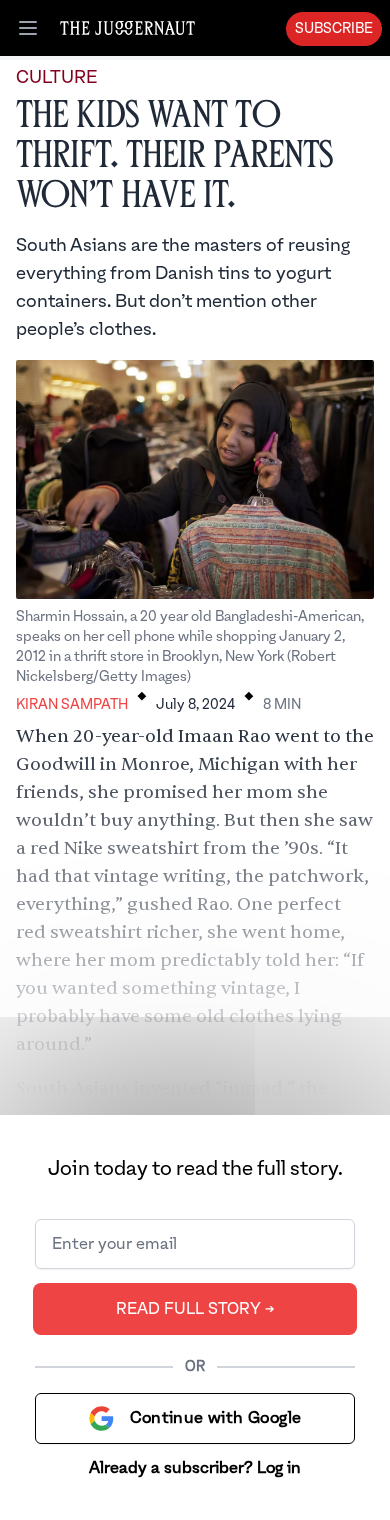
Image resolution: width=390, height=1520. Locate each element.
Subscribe (334, 29)
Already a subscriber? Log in (195, 1468)
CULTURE (56, 77)
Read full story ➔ (195, 1309)
